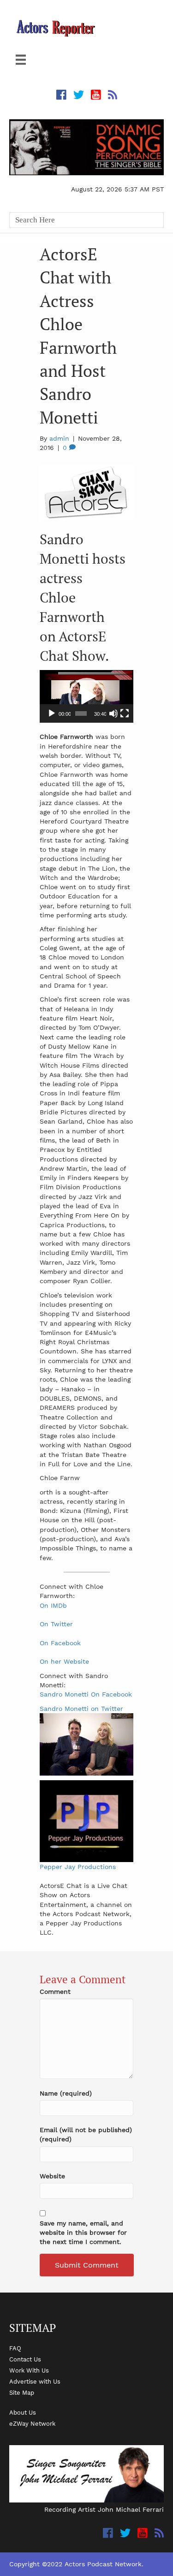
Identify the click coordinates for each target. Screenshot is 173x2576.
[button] (87, 696)
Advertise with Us (35, 2381)
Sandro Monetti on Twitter (81, 1709)
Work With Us (29, 2370)
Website (52, 2176)
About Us (23, 2412)
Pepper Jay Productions (78, 1867)
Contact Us (25, 2359)
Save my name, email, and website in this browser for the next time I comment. (83, 2233)
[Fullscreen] (125, 713)
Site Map (22, 2392)
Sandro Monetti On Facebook (86, 1694)
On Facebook (60, 1643)
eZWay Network (32, 2423)
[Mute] (113, 713)
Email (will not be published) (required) (86, 2134)
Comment (55, 1992)
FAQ (15, 2348)
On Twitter (56, 1624)
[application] (86, 696)
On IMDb (53, 1605)
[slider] (81, 713)
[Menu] (21, 60)
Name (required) (66, 2093)
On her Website (64, 1661)
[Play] (52, 713)
